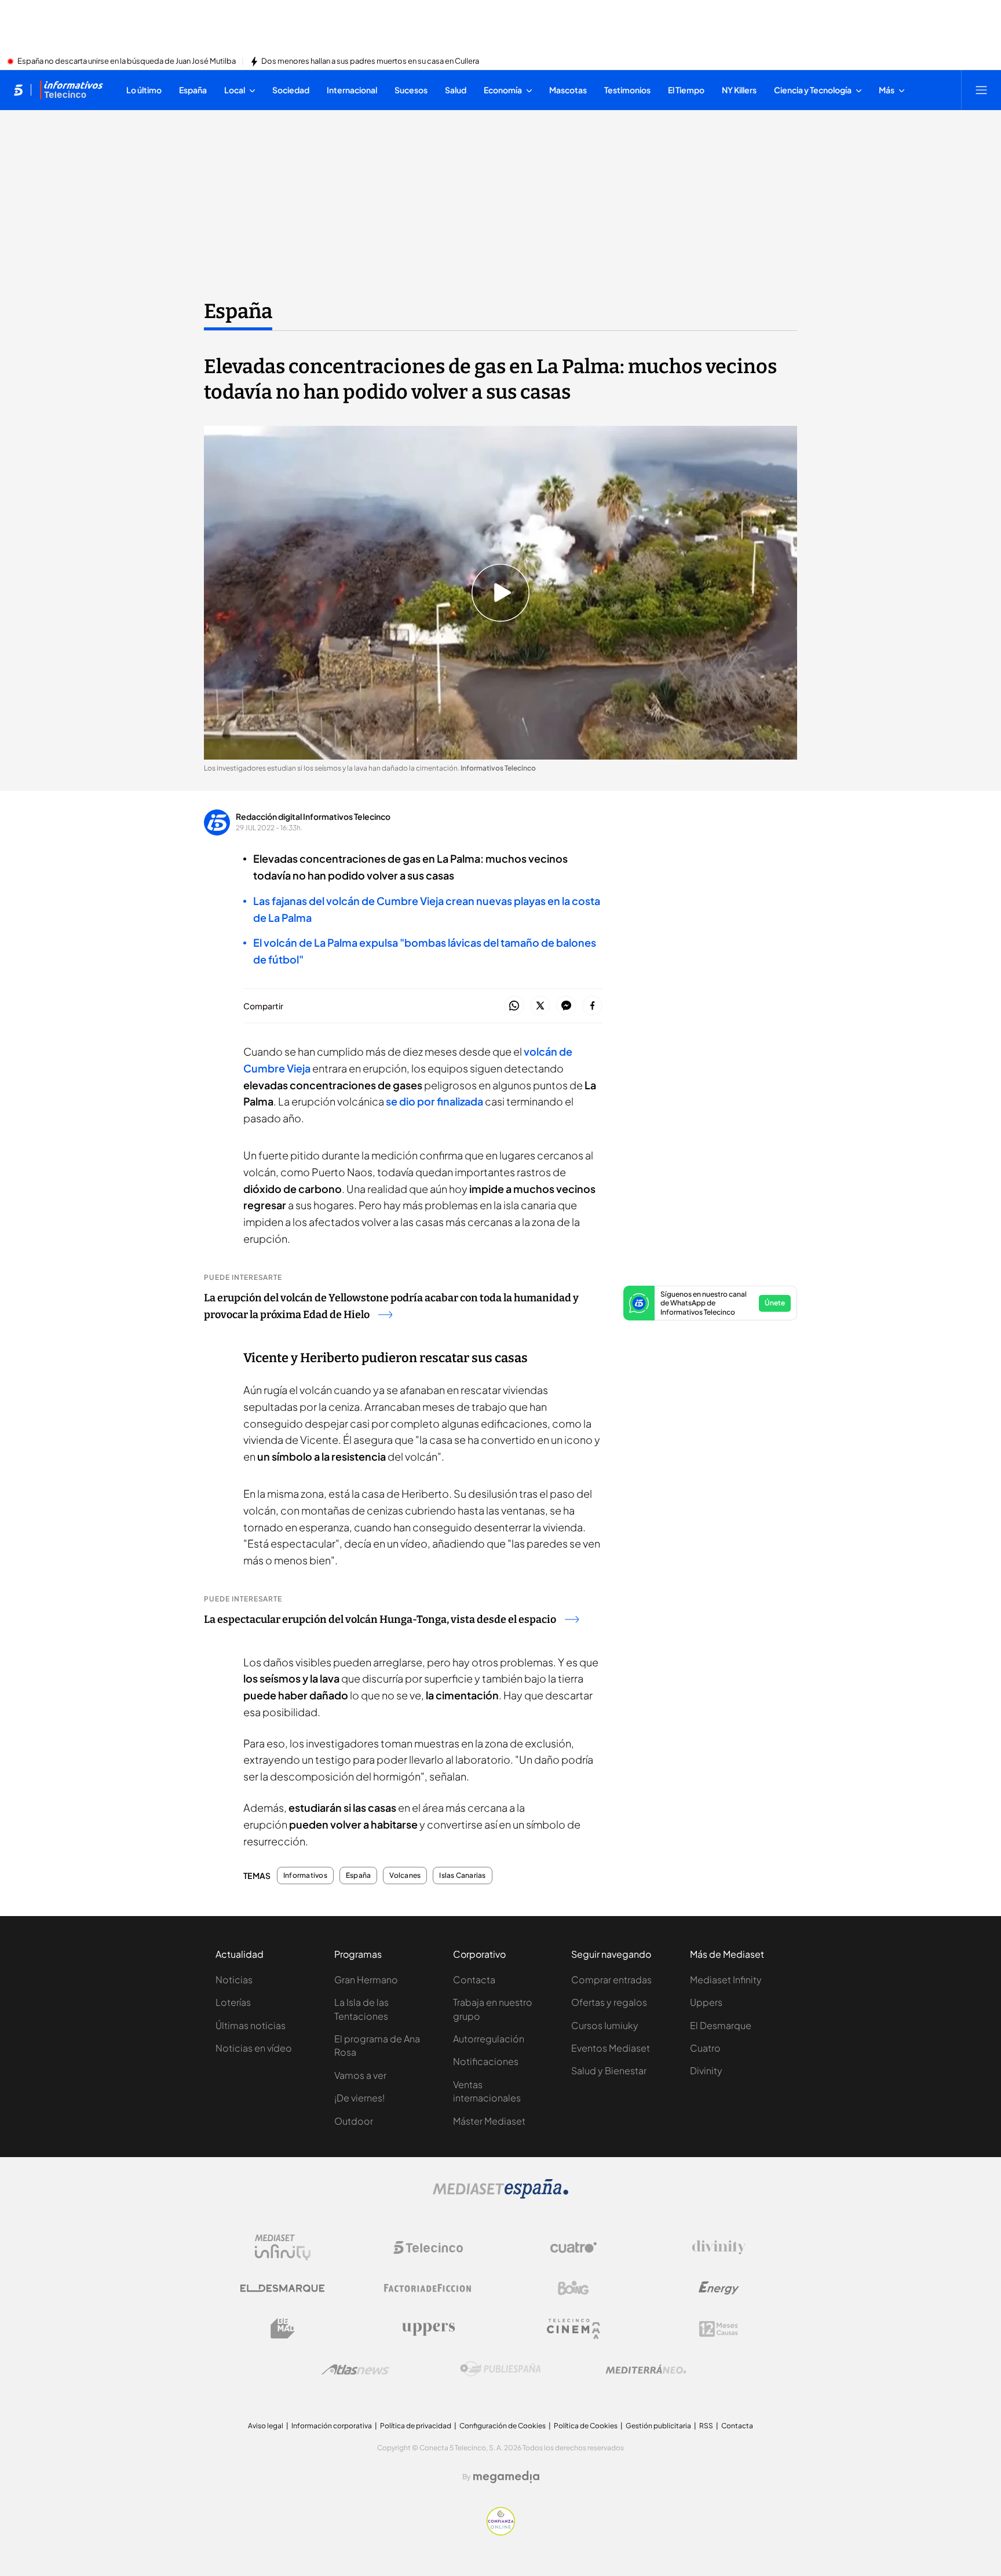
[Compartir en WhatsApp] (514, 1006)
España (238, 311)
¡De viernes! (359, 2098)
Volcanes (405, 1876)
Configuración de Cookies (503, 2426)
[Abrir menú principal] (981, 90)
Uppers (706, 2002)
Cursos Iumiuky (605, 2025)
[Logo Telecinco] (428, 2247)
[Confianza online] (501, 2532)
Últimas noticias (251, 2025)
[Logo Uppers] (428, 2329)
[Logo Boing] (573, 2288)
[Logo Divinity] (719, 2247)
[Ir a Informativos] (71, 90)
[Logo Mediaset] (500, 2195)
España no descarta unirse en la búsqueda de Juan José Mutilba (127, 61)
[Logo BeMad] (283, 2329)
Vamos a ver (360, 2075)
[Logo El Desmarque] (282, 2288)
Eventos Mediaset (611, 2048)
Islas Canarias (462, 1876)
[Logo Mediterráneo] (646, 2369)
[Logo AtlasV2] (355, 2369)
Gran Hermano (366, 1980)
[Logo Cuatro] (573, 2247)
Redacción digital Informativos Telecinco (313, 816)
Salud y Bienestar (609, 2070)
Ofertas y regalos (609, 2002)
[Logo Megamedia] (506, 2477)
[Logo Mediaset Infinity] (283, 2247)
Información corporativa (332, 2426)
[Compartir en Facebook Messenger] (566, 1006)
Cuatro (705, 2048)
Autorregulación (489, 2039)
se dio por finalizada (434, 1101)
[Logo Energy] (719, 2288)
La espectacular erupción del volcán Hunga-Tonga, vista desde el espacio (380, 1619)
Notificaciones (486, 2061)
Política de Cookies (586, 2426)
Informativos (305, 1876)
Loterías (233, 2002)
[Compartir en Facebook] (592, 1006)
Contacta (474, 1980)
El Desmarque (721, 2025)
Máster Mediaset (489, 2121)
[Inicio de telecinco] (18, 90)
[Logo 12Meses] (719, 2329)
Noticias (234, 1980)
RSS (706, 2426)
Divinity (706, 2070)
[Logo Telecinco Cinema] (573, 2329)
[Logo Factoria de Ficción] (428, 2288)
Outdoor (354, 2121)
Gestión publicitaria (658, 2426)
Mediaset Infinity (726, 1980)
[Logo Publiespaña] (500, 2369)
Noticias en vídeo (254, 2048)
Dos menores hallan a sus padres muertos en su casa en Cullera (370, 61)
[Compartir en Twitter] (540, 1006)
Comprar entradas (611, 1980)
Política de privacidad (416, 2426)
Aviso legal (266, 2426)
